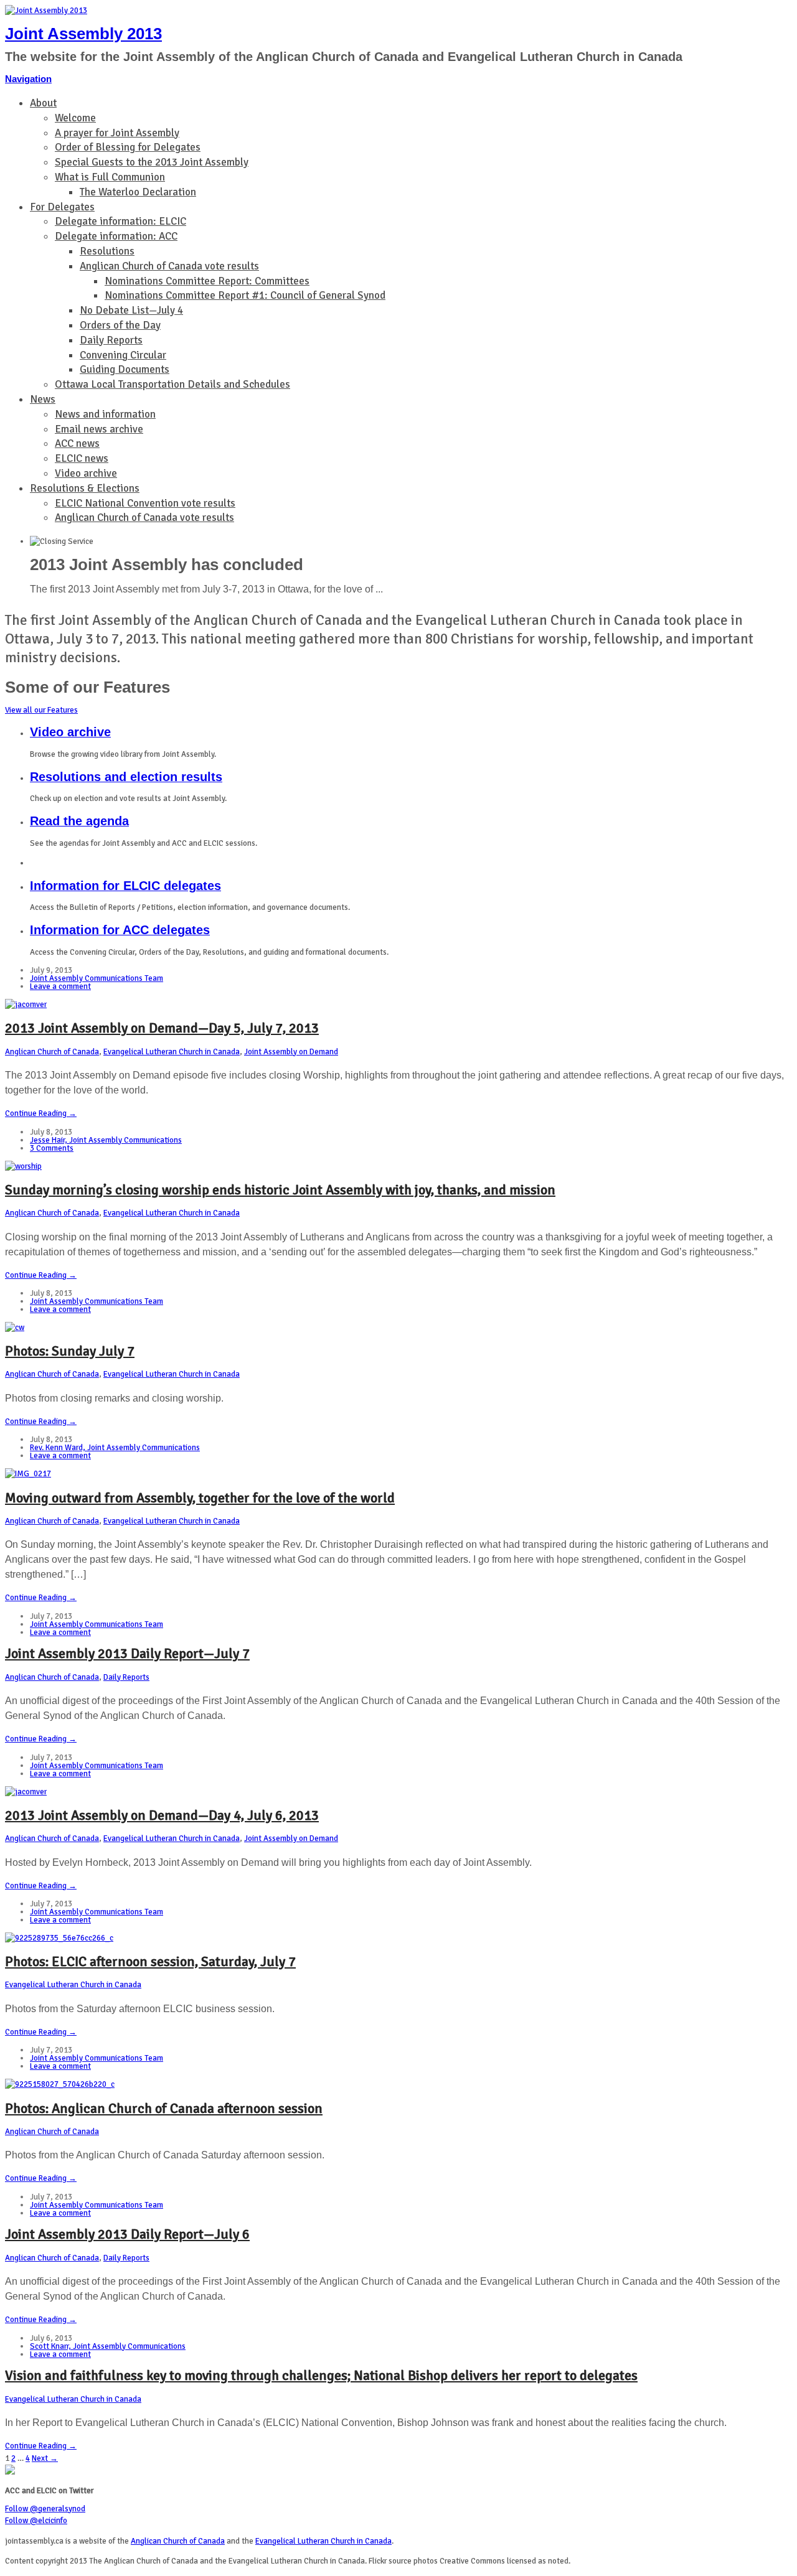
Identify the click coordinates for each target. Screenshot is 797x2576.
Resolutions (107, 251)
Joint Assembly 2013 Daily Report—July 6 (127, 2234)
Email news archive (99, 429)
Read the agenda (79, 821)
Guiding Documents (125, 369)
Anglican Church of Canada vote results (169, 266)
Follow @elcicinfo (36, 2521)
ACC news (77, 443)
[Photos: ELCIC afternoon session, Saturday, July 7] (59, 1938)
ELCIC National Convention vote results (145, 503)
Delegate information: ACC (116, 236)
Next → (45, 2458)
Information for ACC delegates (120, 930)
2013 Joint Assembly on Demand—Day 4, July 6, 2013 (162, 1815)
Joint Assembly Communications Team (97, 978)
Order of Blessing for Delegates (128, 147)
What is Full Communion (110, 177)
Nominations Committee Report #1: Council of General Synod (245, 295)
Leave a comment (60, 986)
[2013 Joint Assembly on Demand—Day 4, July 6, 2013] (26, 1792)
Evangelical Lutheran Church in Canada (172, 1052)
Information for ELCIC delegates (125, 886)
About (43, 103)
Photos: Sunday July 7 (70, 1351)
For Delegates (62, 207)
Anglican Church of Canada (52, 1052)
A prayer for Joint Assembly (117, 133)
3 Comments (52, 1148)
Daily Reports (111, 340)
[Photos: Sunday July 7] (15, 1328)
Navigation (28, 79)
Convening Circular (123, 355)
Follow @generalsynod (45, 2509)
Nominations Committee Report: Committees (207, 281)
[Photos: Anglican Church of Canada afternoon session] (60, 2084)
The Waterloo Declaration (138, 192)
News (43, 399)
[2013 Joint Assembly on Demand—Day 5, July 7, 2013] (26, 1005)
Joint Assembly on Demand (291, 1052)
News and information (105, 414)
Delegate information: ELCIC (120, 221)
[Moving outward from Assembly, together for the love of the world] (28, 1474)
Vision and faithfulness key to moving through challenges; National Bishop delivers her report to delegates (321, 2375)
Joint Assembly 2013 (83, 34)
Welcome (75, 118)
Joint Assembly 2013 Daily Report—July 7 (127, 1653)
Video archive (86, 473)
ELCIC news (82, 458)
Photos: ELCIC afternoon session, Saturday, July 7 (150, 1961)
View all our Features (41, 710)
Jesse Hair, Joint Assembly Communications (106, 1140)
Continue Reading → (41, 1113)
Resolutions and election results (126, 777)
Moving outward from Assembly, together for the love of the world (200, 1498)
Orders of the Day (120, 325)
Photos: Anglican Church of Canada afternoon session (164, 2108)
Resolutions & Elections (85, 488)
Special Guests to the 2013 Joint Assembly (152, 162)
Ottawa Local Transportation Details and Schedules (172, 384)
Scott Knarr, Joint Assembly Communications (108, 2346)
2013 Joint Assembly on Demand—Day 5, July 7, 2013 (162, 1028)
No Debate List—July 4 (131, 310)
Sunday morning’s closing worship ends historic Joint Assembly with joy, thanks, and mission (280, 1190)
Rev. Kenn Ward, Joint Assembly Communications (115, 1448)
